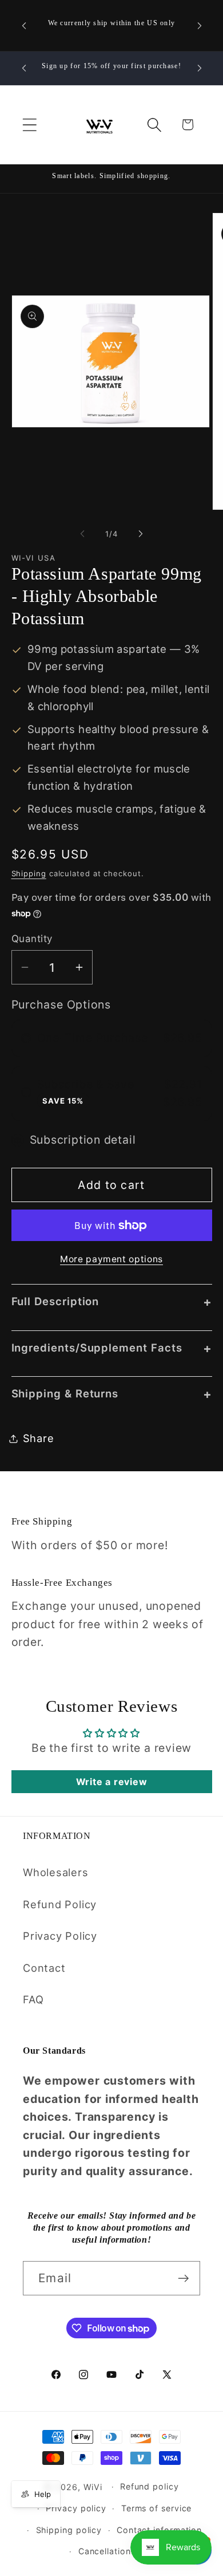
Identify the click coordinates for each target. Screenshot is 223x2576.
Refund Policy (60, 1904)
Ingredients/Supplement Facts (112, 1348)
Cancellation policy (119, 2551)
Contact (44, 1968)
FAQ (33, 1999)
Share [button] (39, 1438)
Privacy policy (76, 2508)
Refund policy (150, 2486)
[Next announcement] (200, 26)
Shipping (29, 873)
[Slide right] (141, 534)
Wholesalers (56, 1872)
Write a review (112, 1782)
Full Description (112, 1301)
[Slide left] (82, 534)
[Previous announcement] (24, 26)
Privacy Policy (60, 1936)
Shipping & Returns (112, 1394)
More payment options (111, 1259)
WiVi (93, 2486)
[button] (29, 125)
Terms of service (157, 2508)
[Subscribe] (183, 2278)
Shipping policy (69, 2530)
